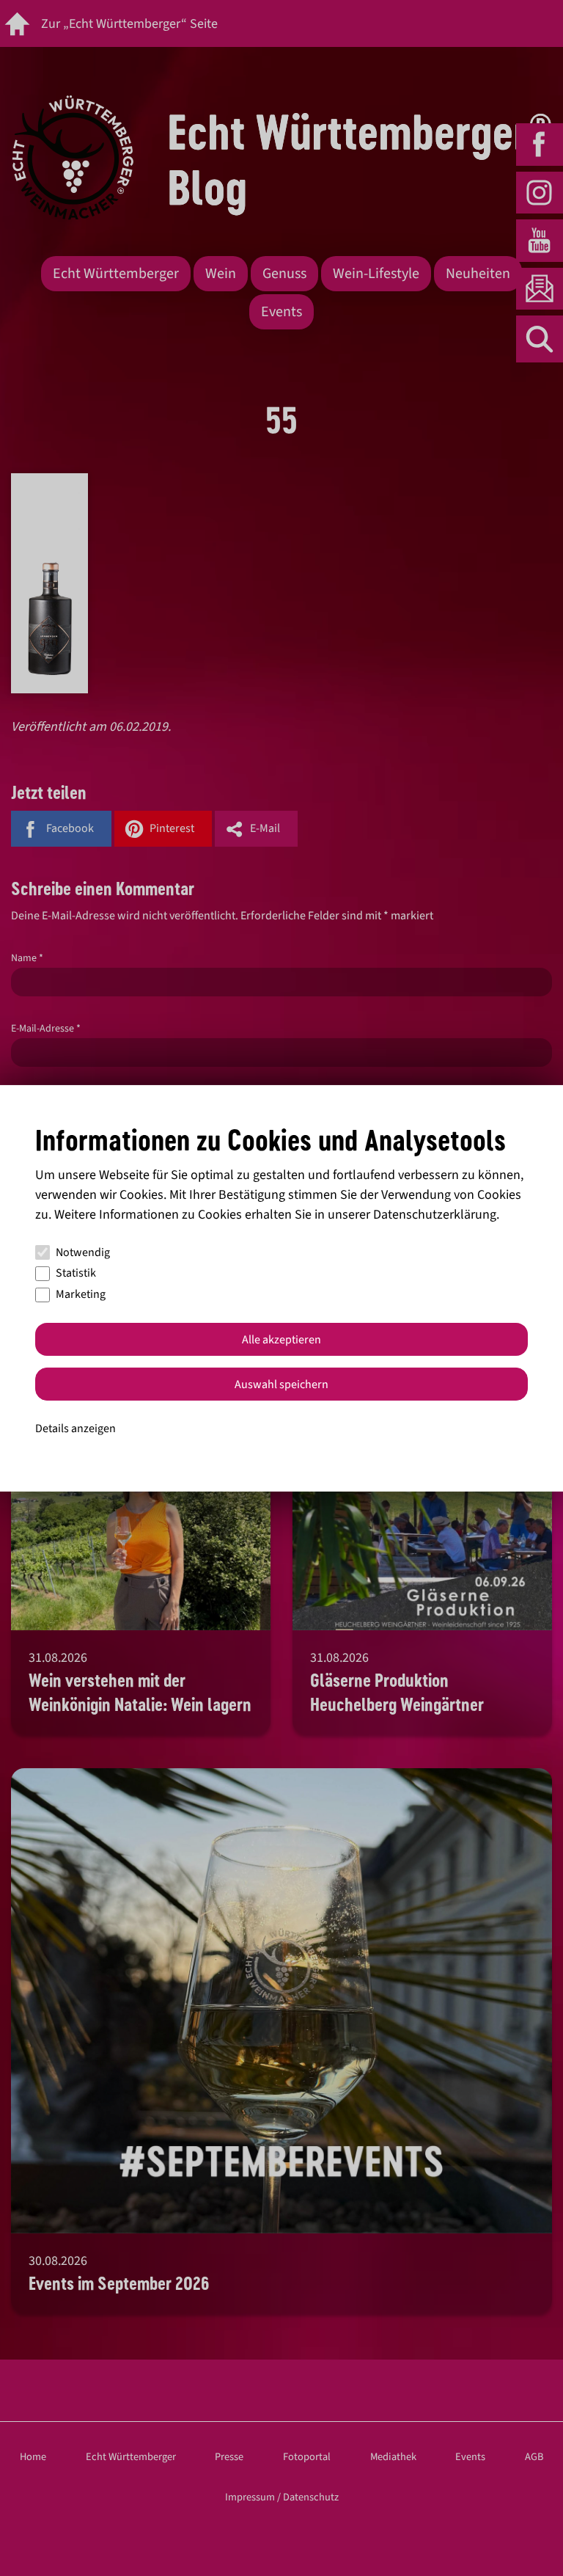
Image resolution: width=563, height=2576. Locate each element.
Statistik (76, 1273)
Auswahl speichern (281, 1384)
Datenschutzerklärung (435, 1215)
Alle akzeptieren (281, 1340)
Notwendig (83, 1252)
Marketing (81, 1294)
